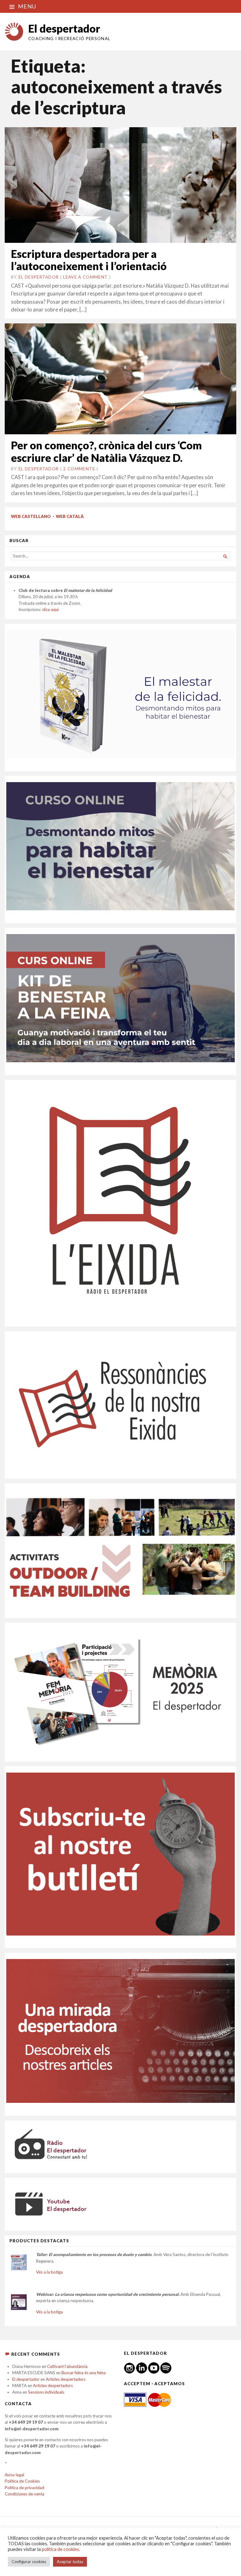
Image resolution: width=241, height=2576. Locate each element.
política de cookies (60, 2549)
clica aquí (50, 609)
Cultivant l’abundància (67, 2366)
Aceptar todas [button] (70, 2562)
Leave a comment (85, 277)
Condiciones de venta (24, 2494)
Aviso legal (14, 2475)
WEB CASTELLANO (31, 516)
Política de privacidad (24, 2488)
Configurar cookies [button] (29, 2562)
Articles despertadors (66, 2379)
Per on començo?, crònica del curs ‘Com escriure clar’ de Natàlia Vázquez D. (106, 451)
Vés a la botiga (49, 2272)
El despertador (64, 28)
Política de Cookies (22, 2481)
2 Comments (79, 469)
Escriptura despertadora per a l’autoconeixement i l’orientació (89, 260)
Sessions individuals (46, 2392)
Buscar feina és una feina (84, 2373)
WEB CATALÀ (70, 516)
